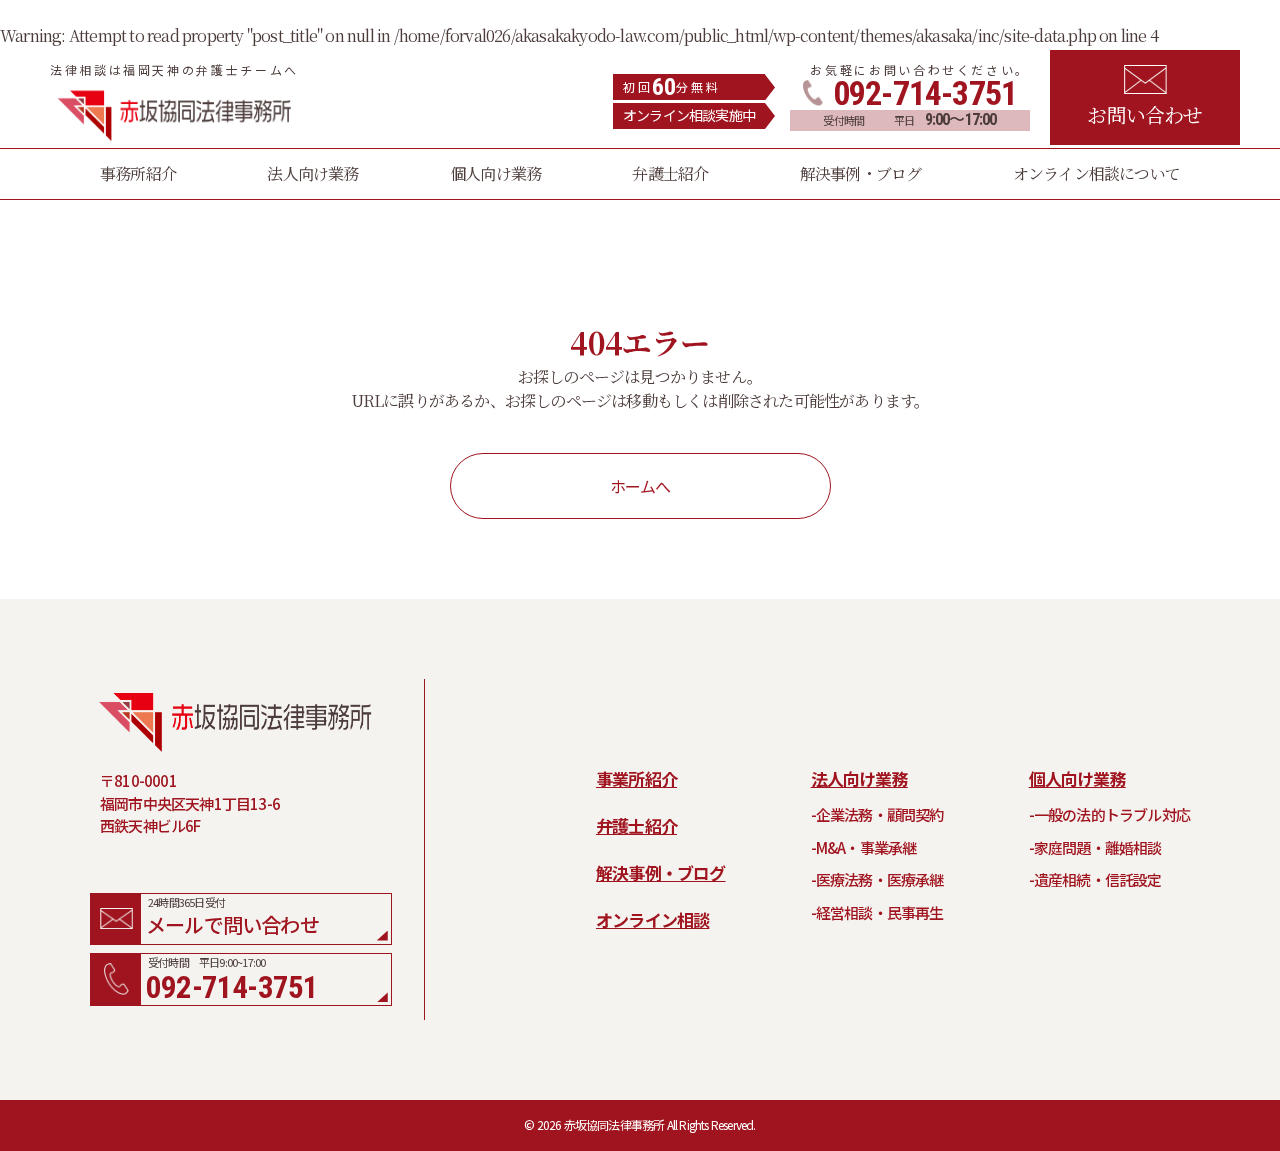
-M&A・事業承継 (864, 847)
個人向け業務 (1077, 778)
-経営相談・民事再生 (877, 912)
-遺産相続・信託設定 (1095, 879)
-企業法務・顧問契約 (877, 814)
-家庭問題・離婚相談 (1095, 847)
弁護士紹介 (636, 825)
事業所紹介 (636, 778)
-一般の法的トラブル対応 (1109, 814)
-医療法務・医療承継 (877, 879)
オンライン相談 (652, 919)
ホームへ (640, 486)
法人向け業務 (859, 778)
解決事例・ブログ (661, 872)
